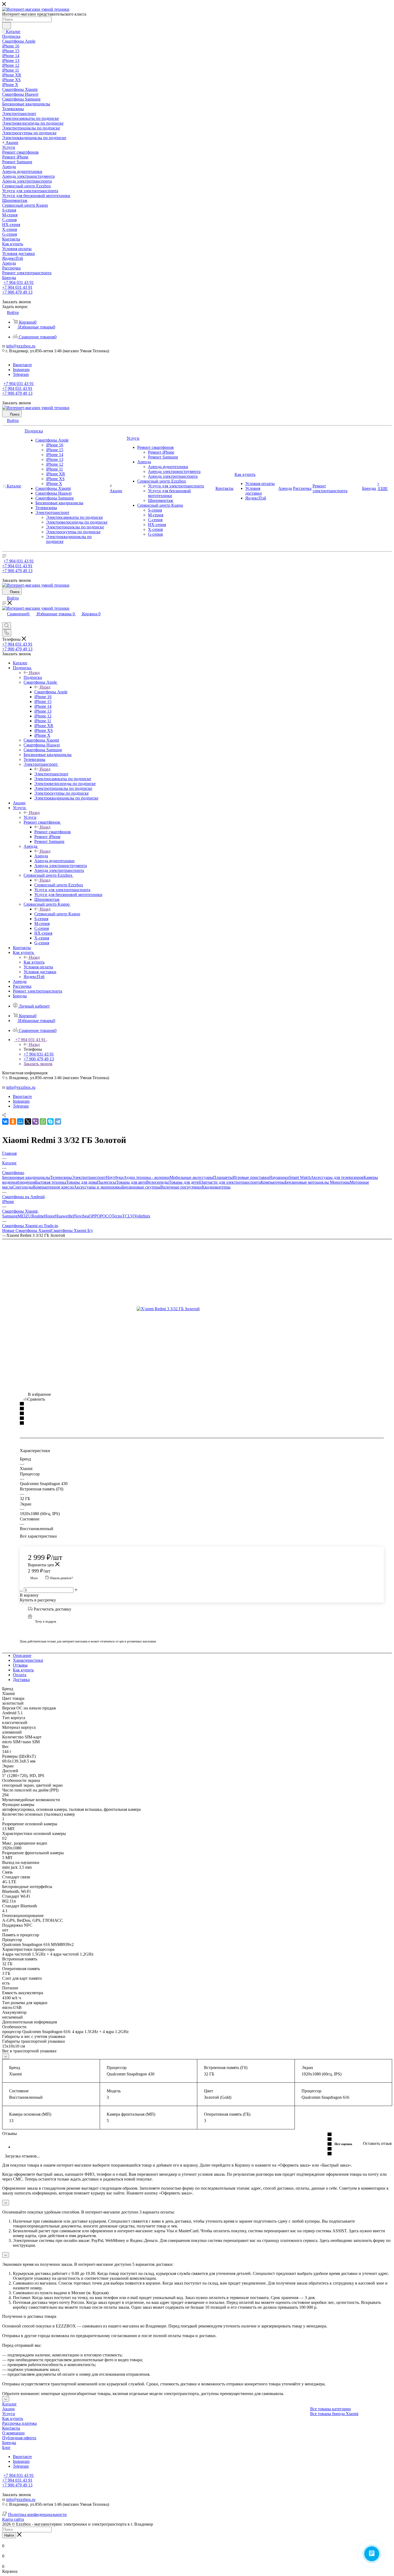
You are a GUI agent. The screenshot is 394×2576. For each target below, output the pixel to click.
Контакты (11, 2428)
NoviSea (81, 1216)
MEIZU (25, 1216)
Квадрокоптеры (216, 1187)
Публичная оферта (19, 2438)
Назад (34, 673)
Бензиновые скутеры (141, 1187)
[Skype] (50, 1122)
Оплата (20, 1675)
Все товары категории (330, 2409)
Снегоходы (23, 1187)
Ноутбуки (115, 1177)
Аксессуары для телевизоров (337, 1177)
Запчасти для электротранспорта (231, 1182)
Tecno (117, 1216)
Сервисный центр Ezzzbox (59, 885)
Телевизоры (61, 1177)
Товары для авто (131, 1182)
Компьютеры (273, 1182)
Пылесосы (107, 1182)
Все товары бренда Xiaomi (334, 2414)
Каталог (10, 2404)
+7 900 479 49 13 (17, 292)
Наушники (279, 1177)
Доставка (21, 1680)
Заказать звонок (38, 1064)
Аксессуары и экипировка (98, 1187)
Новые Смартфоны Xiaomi (27, 1230)
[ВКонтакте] (5, 1122)
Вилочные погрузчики (181, 1187)
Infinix (145, 1216)
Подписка (33, 677)
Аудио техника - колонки (147, 1177)
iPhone (8, 1202)
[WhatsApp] (43, 1122)
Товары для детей (185, 1182)
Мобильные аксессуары (191, 1177)
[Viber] (35, 1122)
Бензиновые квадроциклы (26, 1177)
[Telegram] (58, 1122)
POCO (106, 1216)
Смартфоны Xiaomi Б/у (72, 1230)
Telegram (21, 374)
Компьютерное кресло (53, 1187)
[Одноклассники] (13, 1122)
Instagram (21, 370)
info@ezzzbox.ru (21, 346)
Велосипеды (157, 1182)
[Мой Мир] (20, 1122)
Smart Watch (300, 1177)
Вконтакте (22, 365)
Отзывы (20, 1665)
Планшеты (223, 1177)
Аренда (41, 856)
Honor (50, 1216)
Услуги (30, 817)
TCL (126, 1216)
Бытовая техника (51, 1182)
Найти (9, 2535)
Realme (38, 1216)
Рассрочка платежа (19, 2423)
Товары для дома (82, 1182)
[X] (28, 1122)
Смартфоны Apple (51, 692)
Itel (71, 1216)
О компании (13, 2433)
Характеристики (28, 1660)
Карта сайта (13, 2519)
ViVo (135, 1216)
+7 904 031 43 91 (19, 282)
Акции (8, 2409)
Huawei (62, 1216)
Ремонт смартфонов (53, 832)
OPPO (94, 1216)
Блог (6, 2447)
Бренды (9, 2443)
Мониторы (340, 1182)
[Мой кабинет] (5, 620)
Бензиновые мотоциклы (307, 1182)
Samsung (10, 1216)
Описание (22, 1655)
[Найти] (7, 26)
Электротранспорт (51, 774)
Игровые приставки (251, 1177)
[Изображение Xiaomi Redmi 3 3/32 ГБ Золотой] (197, 1309)
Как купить (34, 962)
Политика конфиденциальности (37, 2514)
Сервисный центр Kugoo (57, 914)
